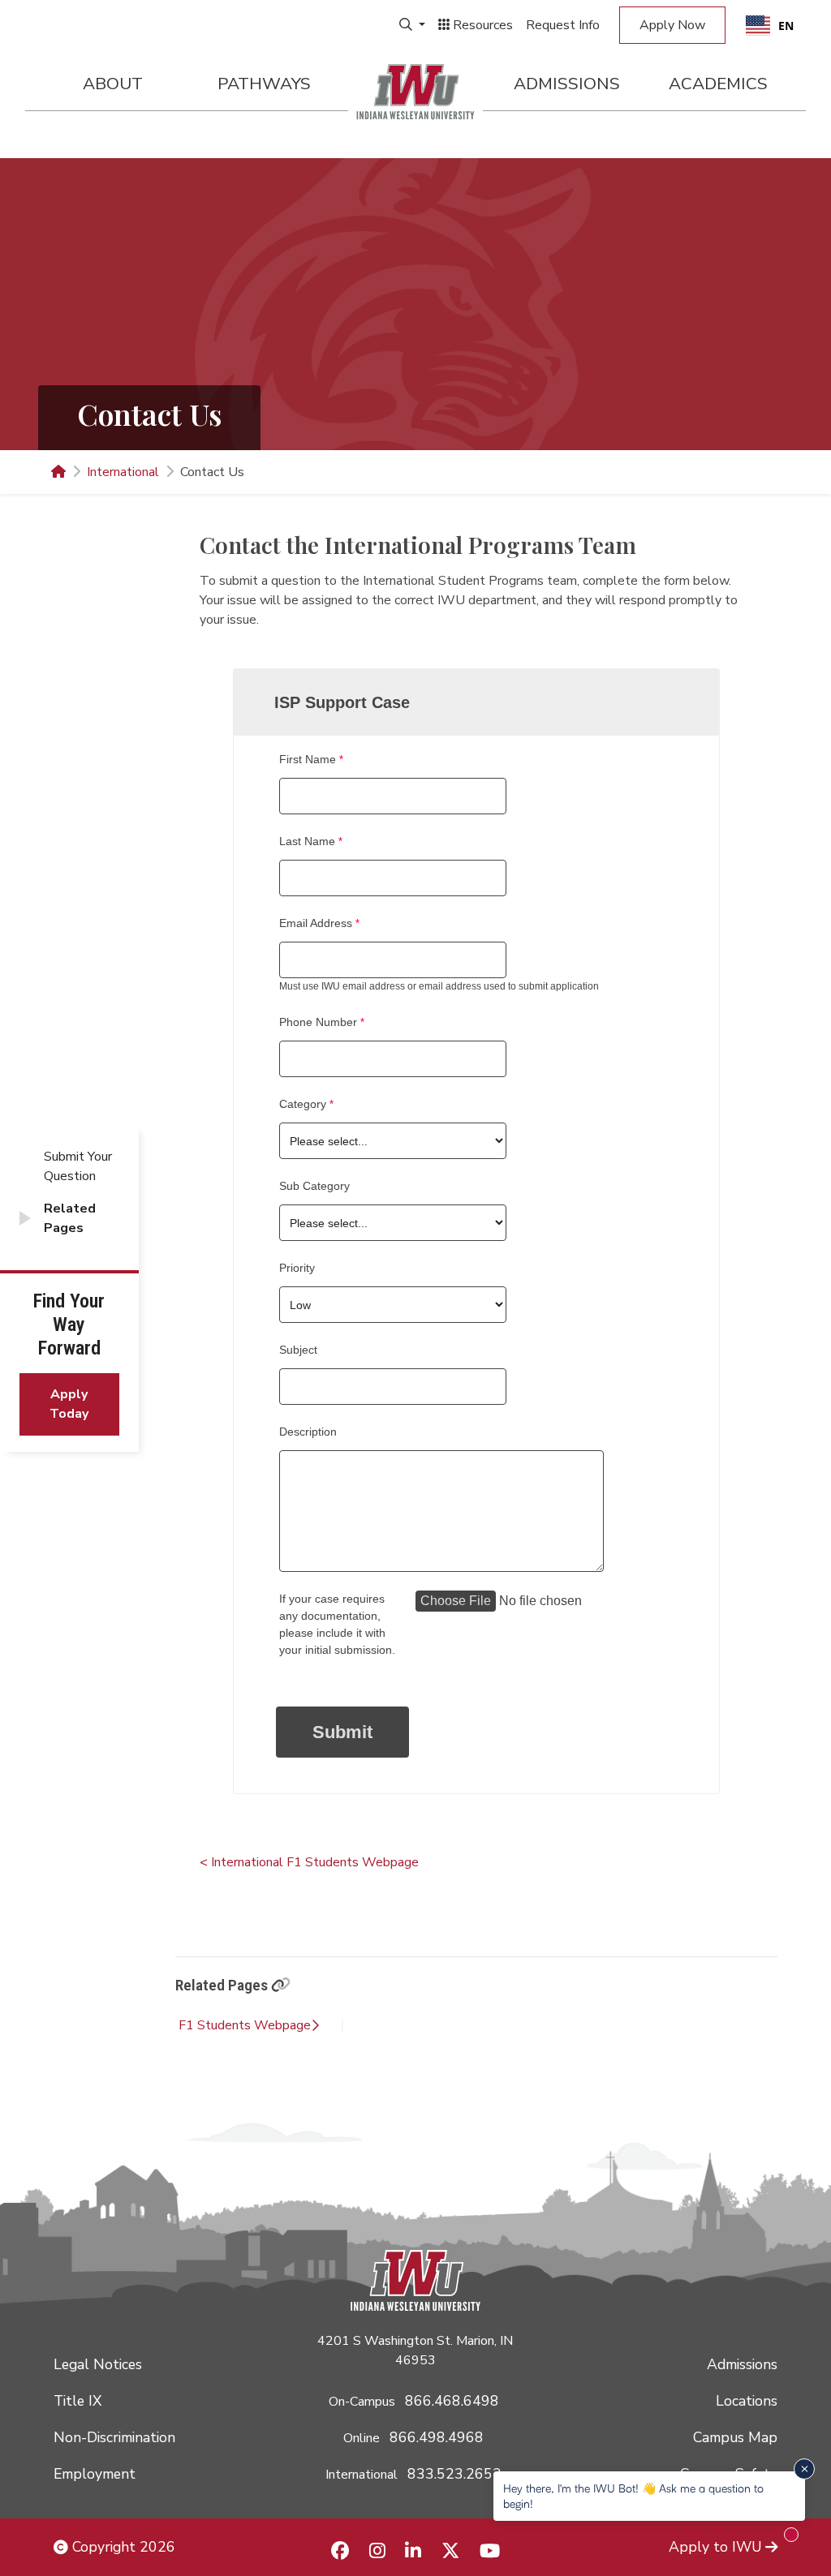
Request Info (563, 25)
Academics (718, 84)
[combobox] (770, 25)
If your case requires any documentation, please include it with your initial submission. (337, 1624)
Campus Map (735, 2437)
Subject (298, 1350)
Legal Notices (98, 2364)
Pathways (264, 84)
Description (308, 1432)
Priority (297, 1268)
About (113, 84)
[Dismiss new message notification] (804, 2469)
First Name (308, 759)
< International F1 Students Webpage (309, 1862)
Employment (95, 2474)
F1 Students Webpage (245, 2025)
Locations (747, 2401)
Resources (481, 25)
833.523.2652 (454, 2474)
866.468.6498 (452, 2401)
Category (303, 1104)
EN (786, 26)
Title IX (78, 2401)
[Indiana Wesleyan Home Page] (58, 472)
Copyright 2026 (122, 2547)
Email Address (316, 923)
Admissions (567, 84)
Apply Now (672, 25)
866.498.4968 (437, 2437)
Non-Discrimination (114, 2437)
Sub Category (314, 1186)
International (123, 472)
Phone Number (318, 1022)
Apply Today (69, 1404)
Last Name (307, 841)
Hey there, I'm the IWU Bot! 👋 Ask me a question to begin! (633, 2495)
